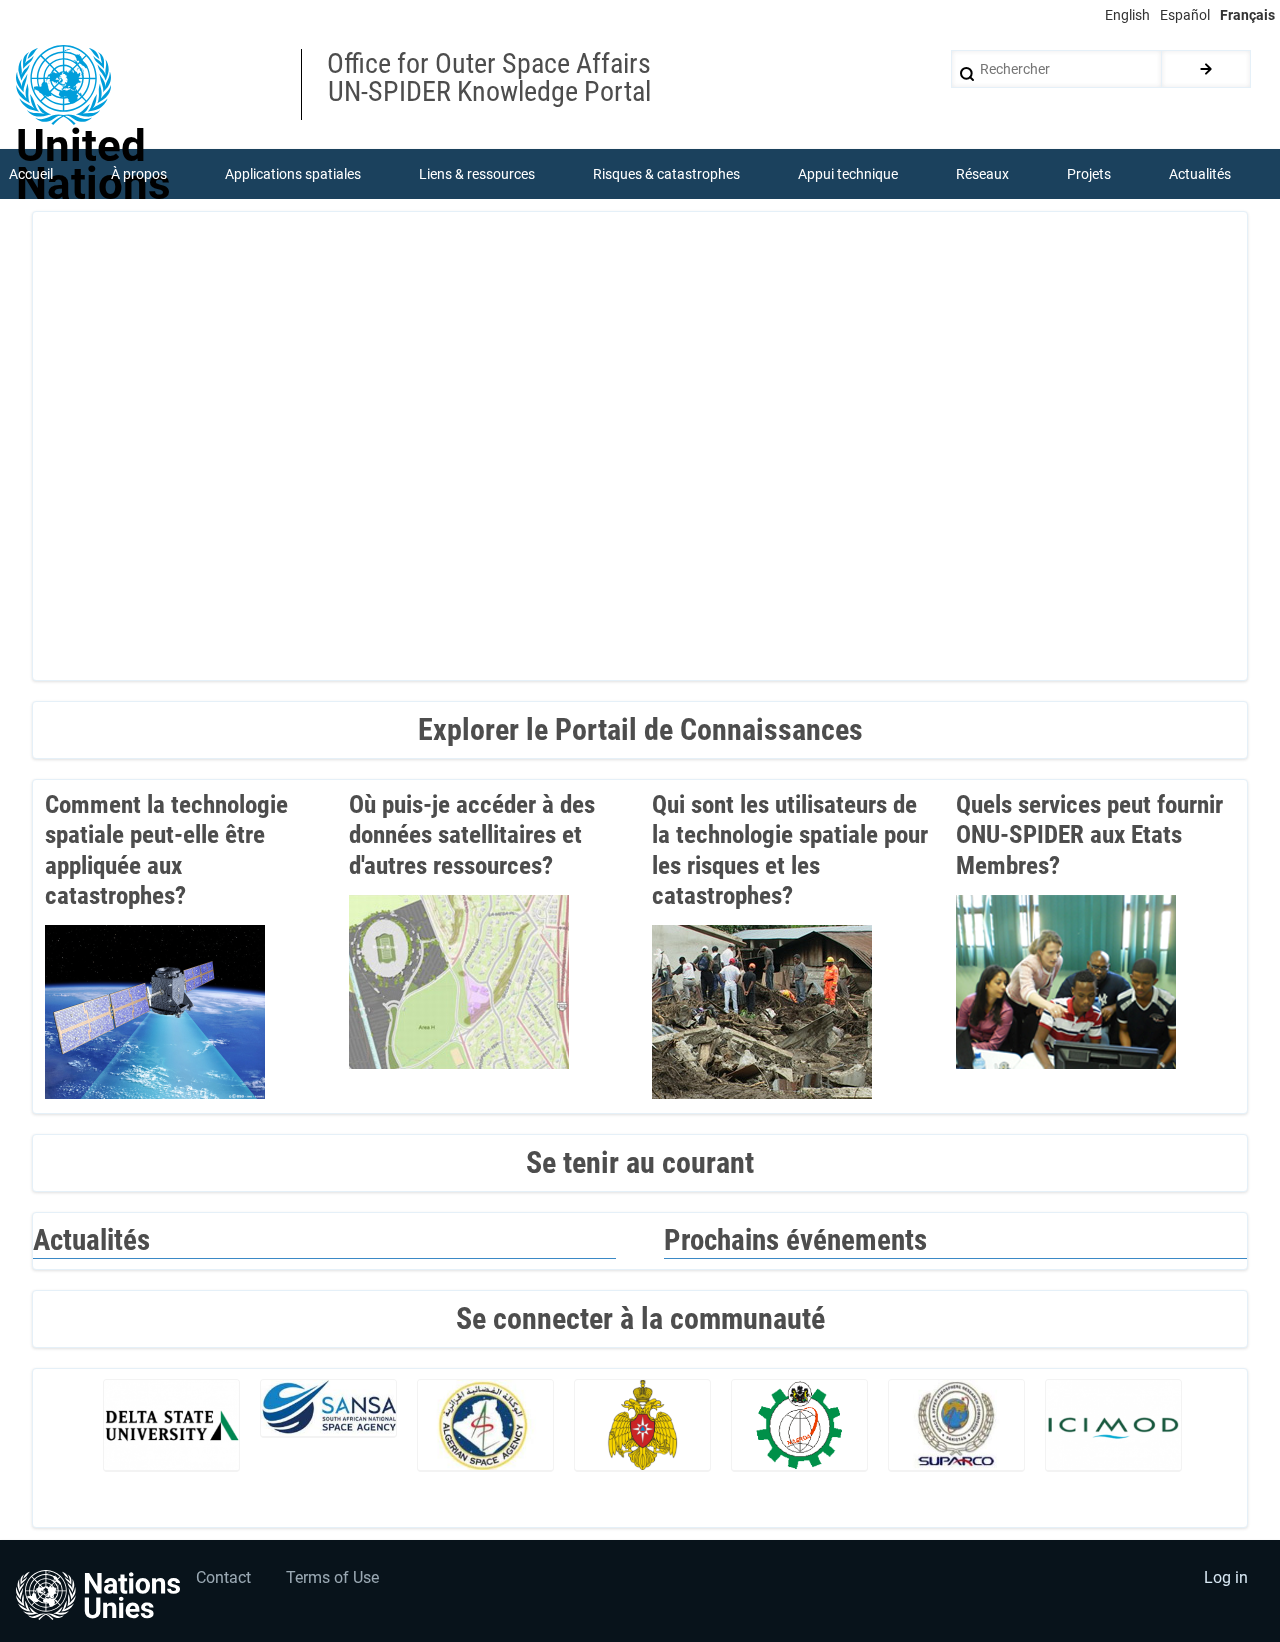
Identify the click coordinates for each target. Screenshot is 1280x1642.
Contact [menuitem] (223, 1577)
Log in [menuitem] (1226, 1577)
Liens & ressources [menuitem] (477, 174)
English (1127, 15)
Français (1247, 15)
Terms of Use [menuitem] (332, 1577)
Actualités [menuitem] (1200, 174)
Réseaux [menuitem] (982, 174)
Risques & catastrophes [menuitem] (666, 174)
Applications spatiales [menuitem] (293, 174)
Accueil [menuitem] (31, 174)
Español (1185, 15)
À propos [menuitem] (139, 174)
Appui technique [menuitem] (848, 174)
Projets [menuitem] (1089, 174)
